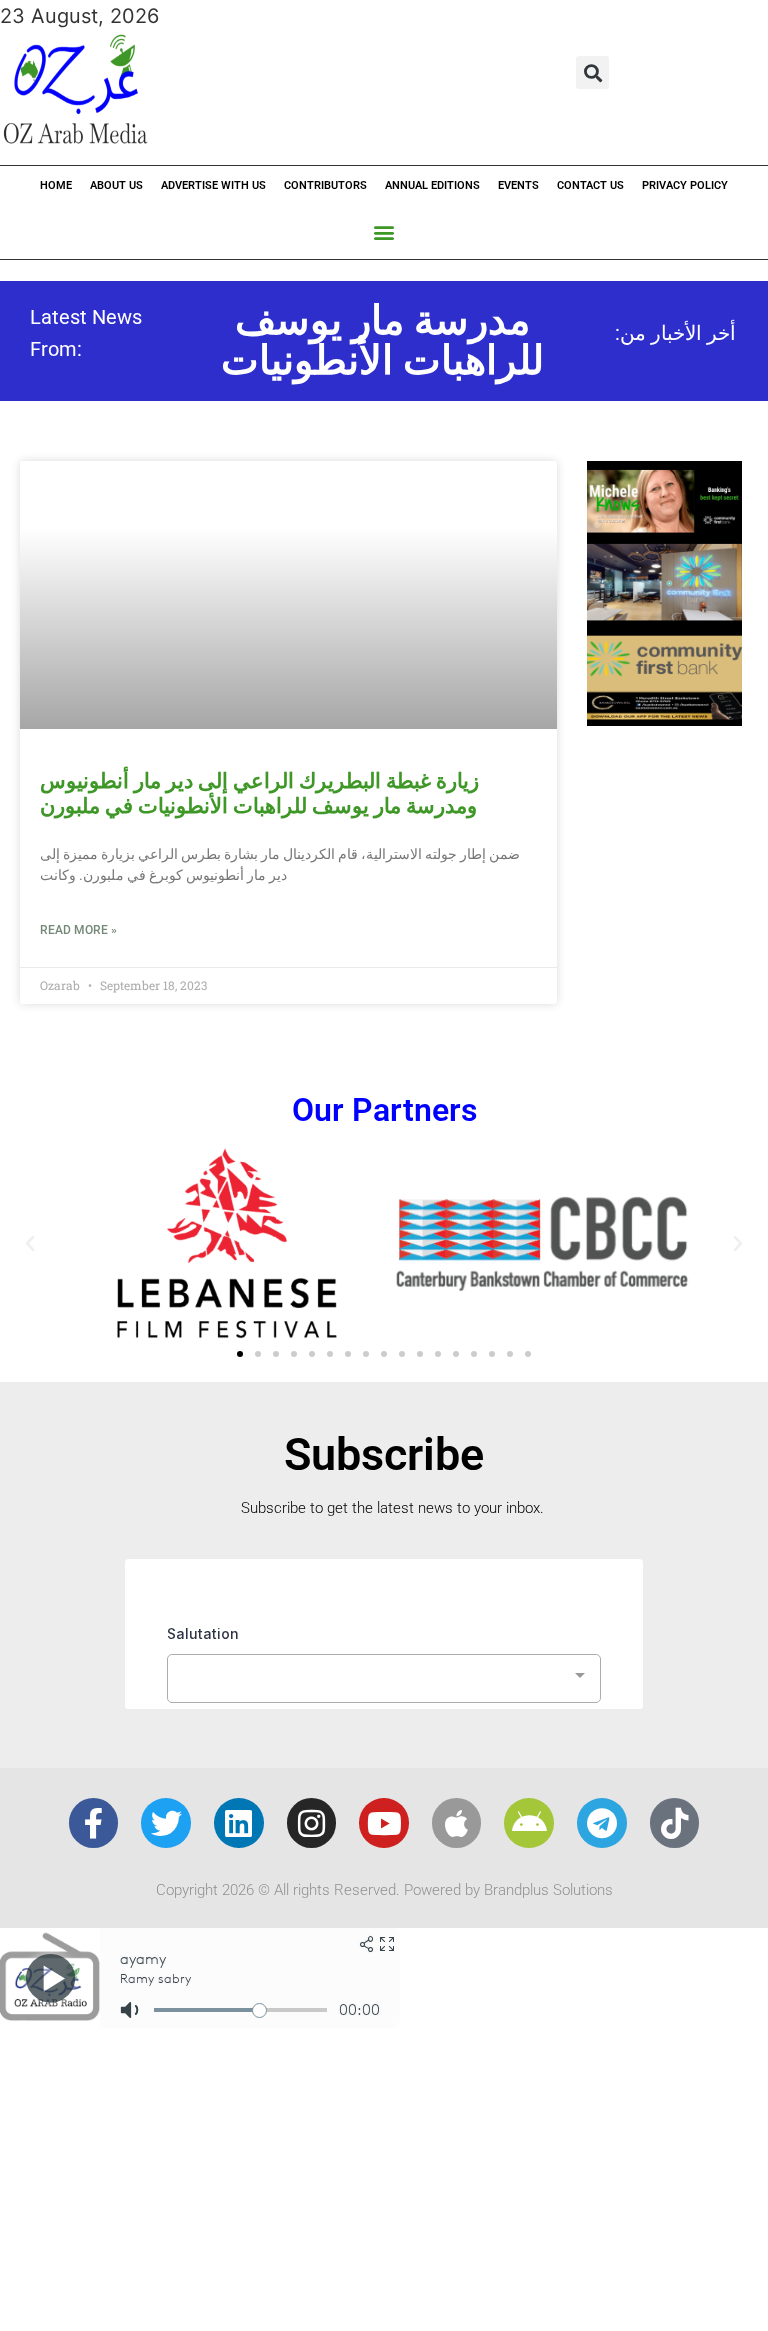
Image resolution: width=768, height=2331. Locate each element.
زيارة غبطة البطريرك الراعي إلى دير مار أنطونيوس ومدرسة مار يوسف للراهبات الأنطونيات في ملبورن (259, 793)
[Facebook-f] (94, 1823)
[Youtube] (384, 1823)
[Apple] (457, 1823)
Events (518, 185)
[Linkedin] (239, 1823)
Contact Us (590, 185)
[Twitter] (166, 1823)
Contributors (325, 185)
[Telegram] (602, 1823)
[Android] (529, 1823)
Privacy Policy (685, 185)
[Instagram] (312, 1823)
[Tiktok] (675, 1823)
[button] (592, 72)
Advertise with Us (213, 185)
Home (56, 185)
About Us (116, 185)
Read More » (78, 930)
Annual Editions (432, 185)
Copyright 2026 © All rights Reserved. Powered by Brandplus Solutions (384, 1890)
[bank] (664, 719)
